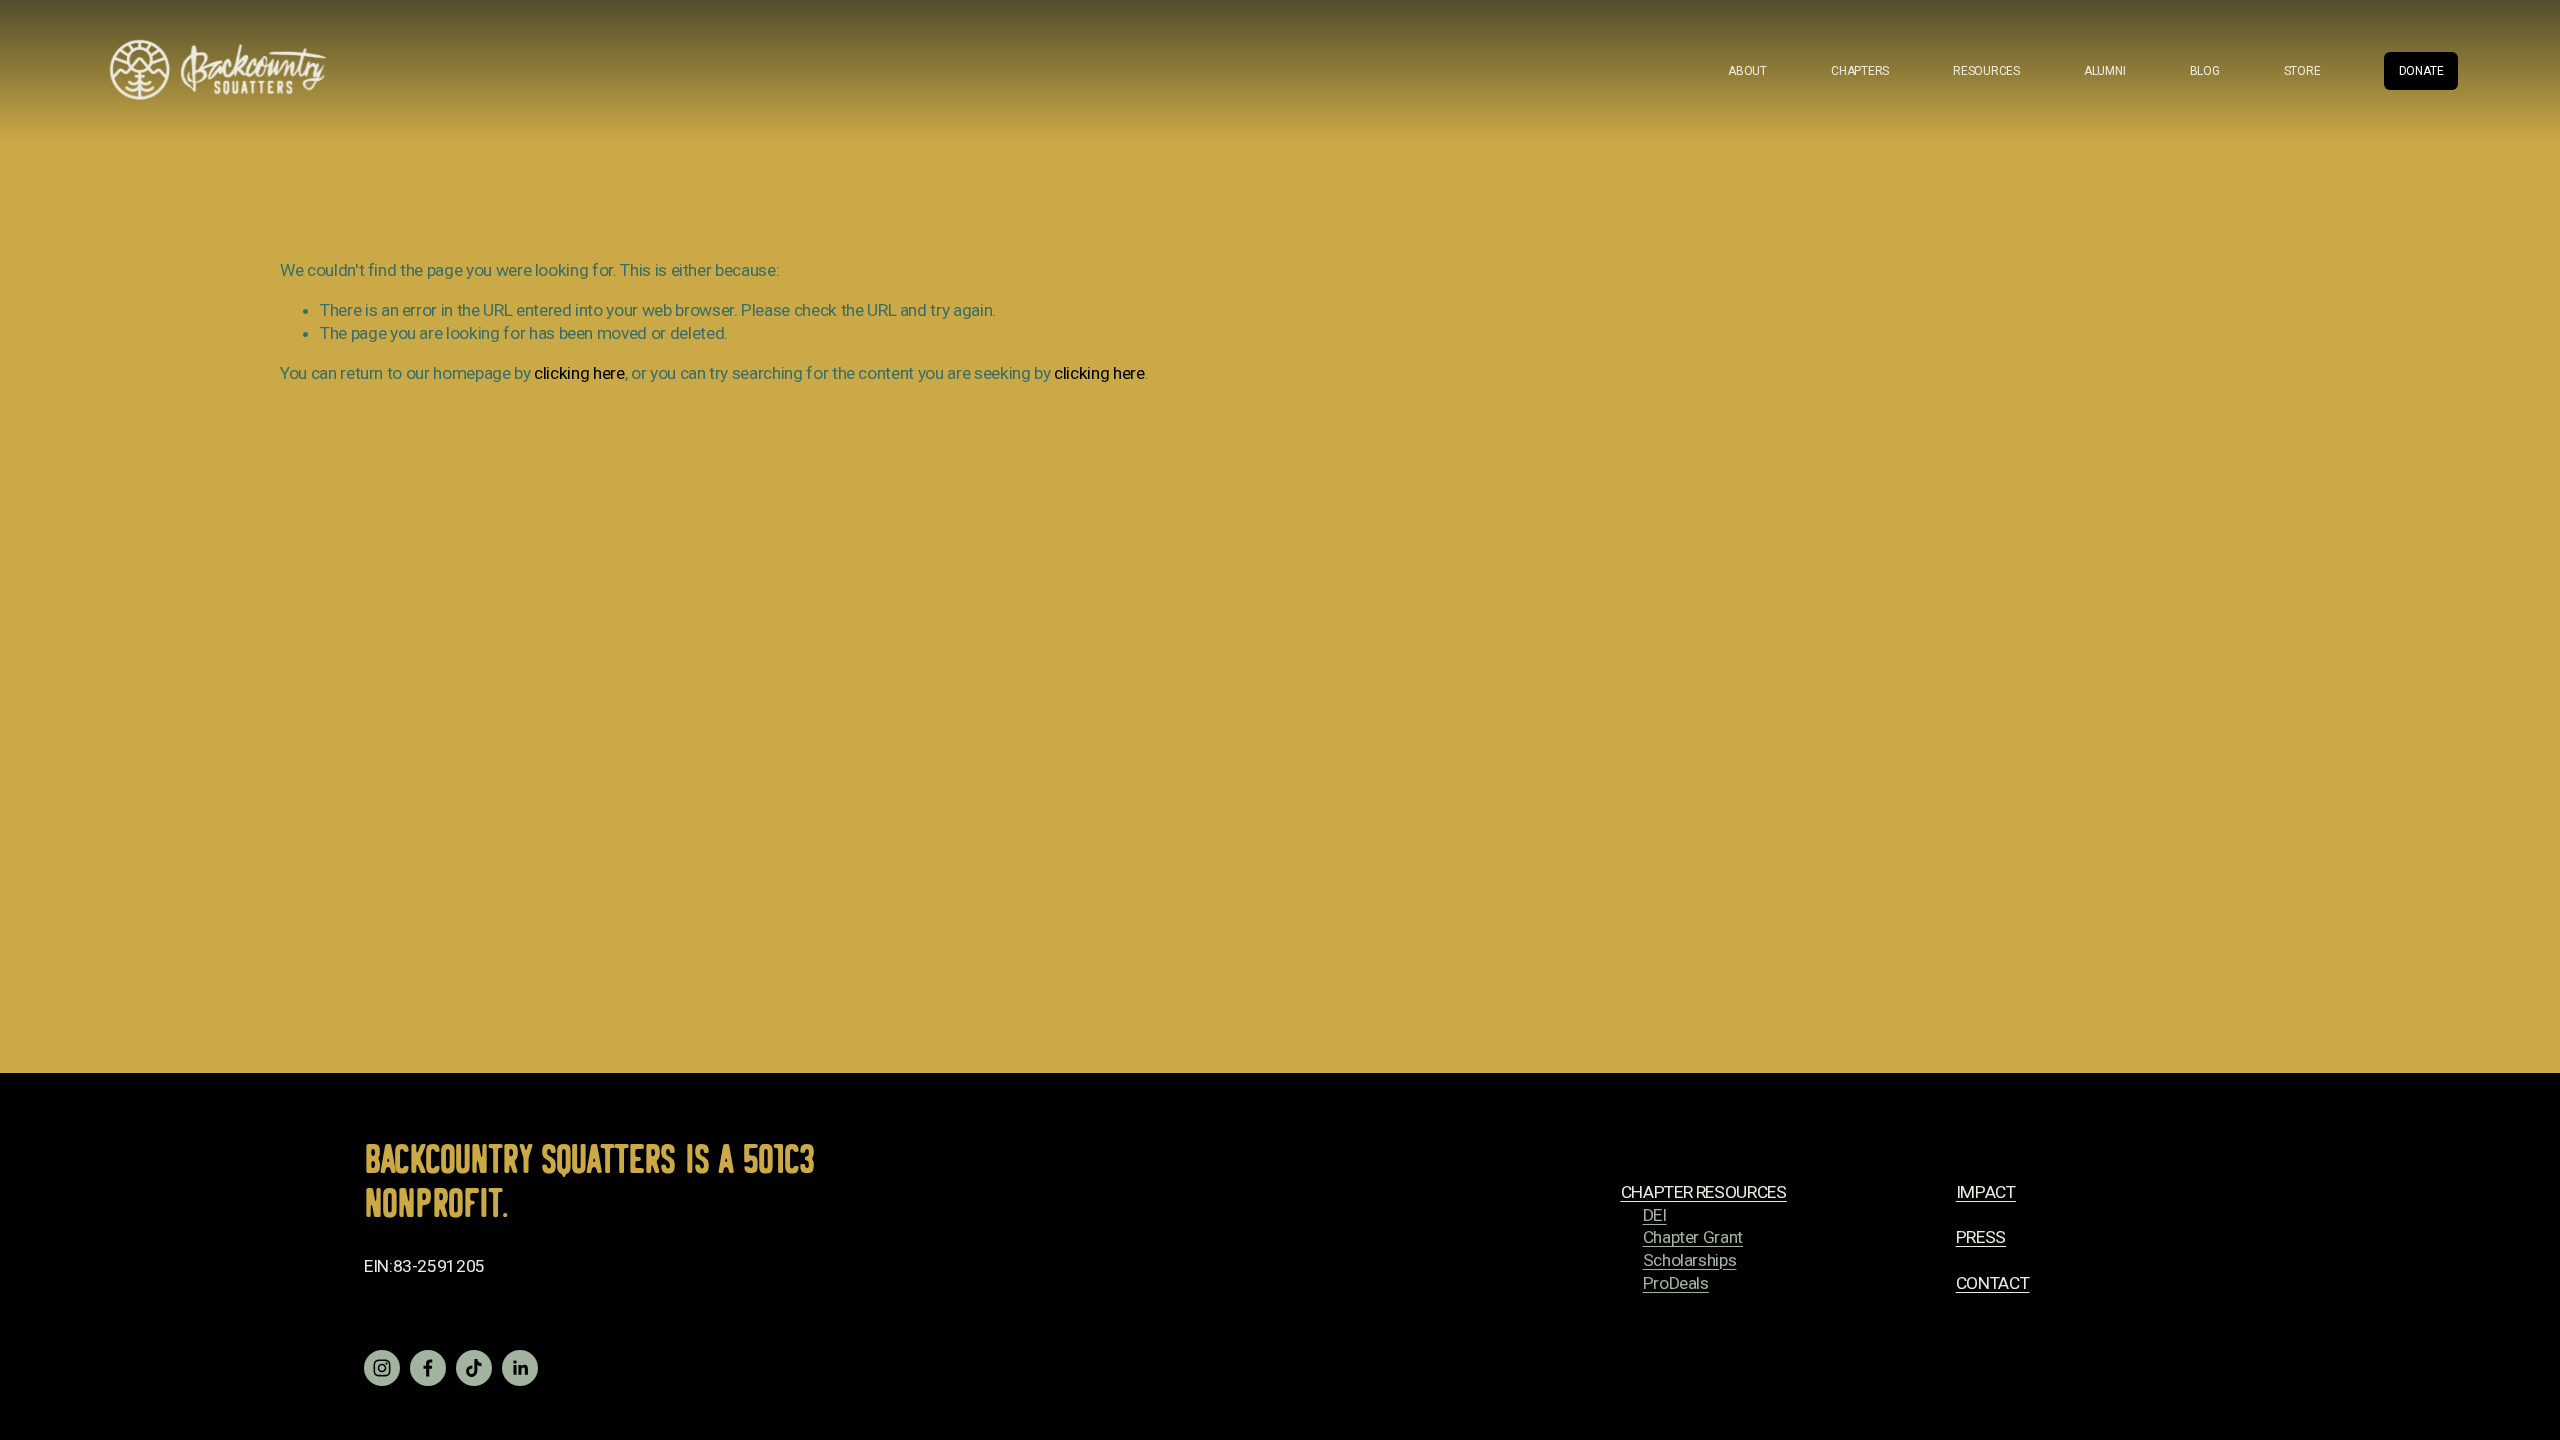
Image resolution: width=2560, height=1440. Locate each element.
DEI (1655, 1215)
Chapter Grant (1693, 1237)
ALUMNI (2105, 71)
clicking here (579, 373)
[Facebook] (428, 1368)
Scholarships (1690, 1260)
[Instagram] (382, 1368)
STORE (2302, 71)
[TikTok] (474, 1368)
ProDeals (1676, 1283)
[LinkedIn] (520, 1368)
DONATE (2421, 71)
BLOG (2205, 71)
